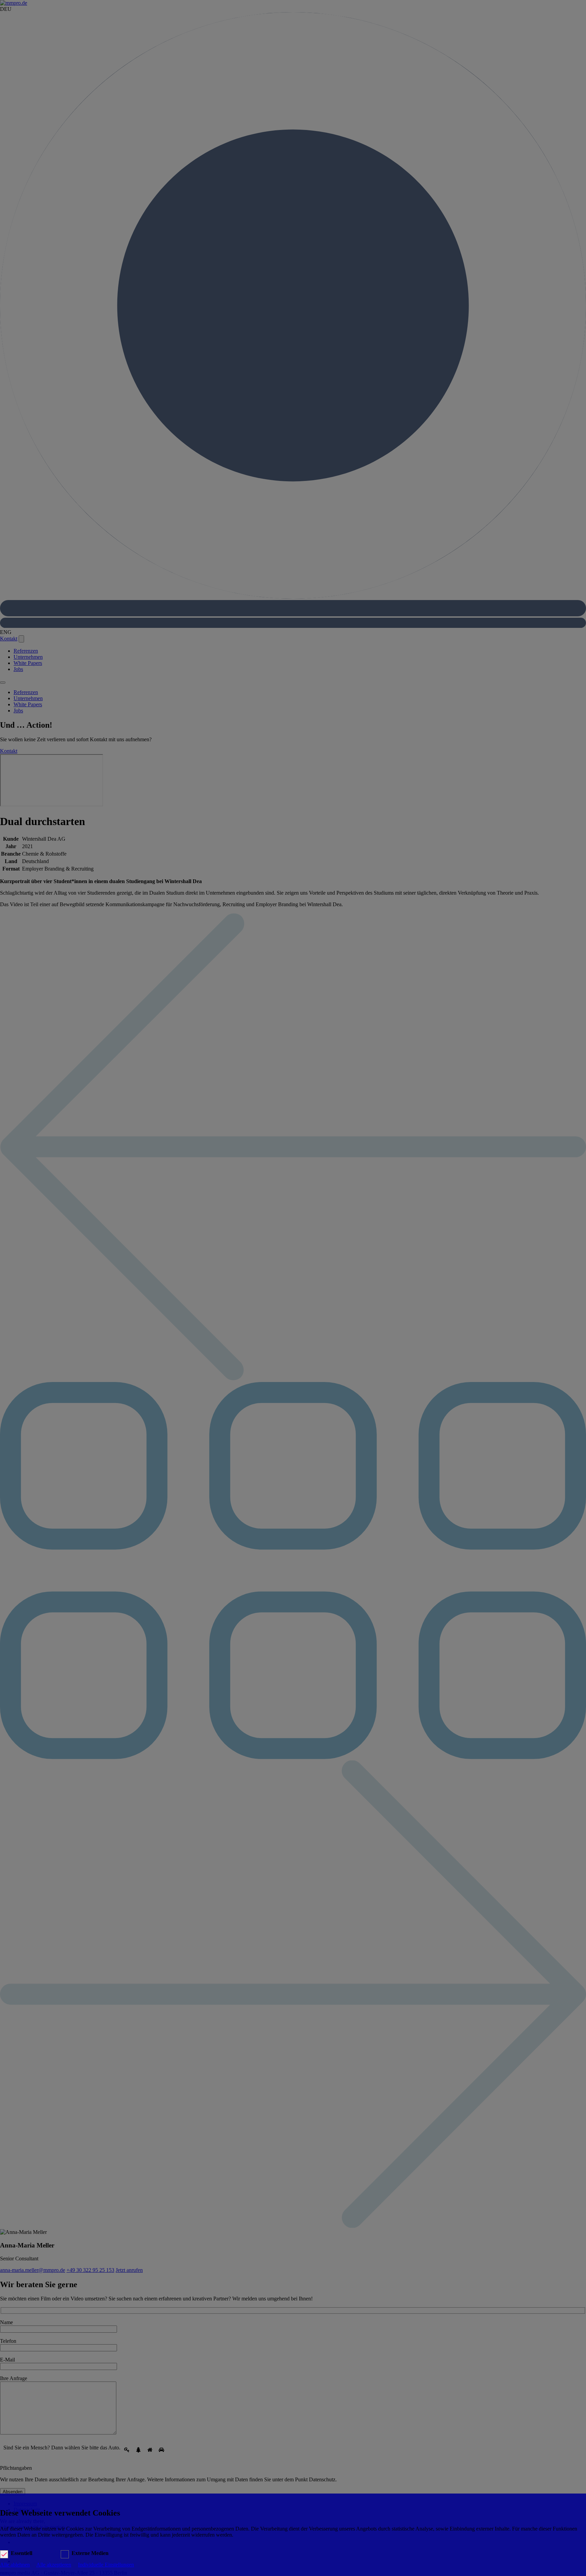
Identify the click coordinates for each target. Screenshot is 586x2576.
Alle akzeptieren (54, 2565)
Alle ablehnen (15, 2565)
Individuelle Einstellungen (106, 2565)
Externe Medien (90, 2553)
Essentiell (22, 2553)
